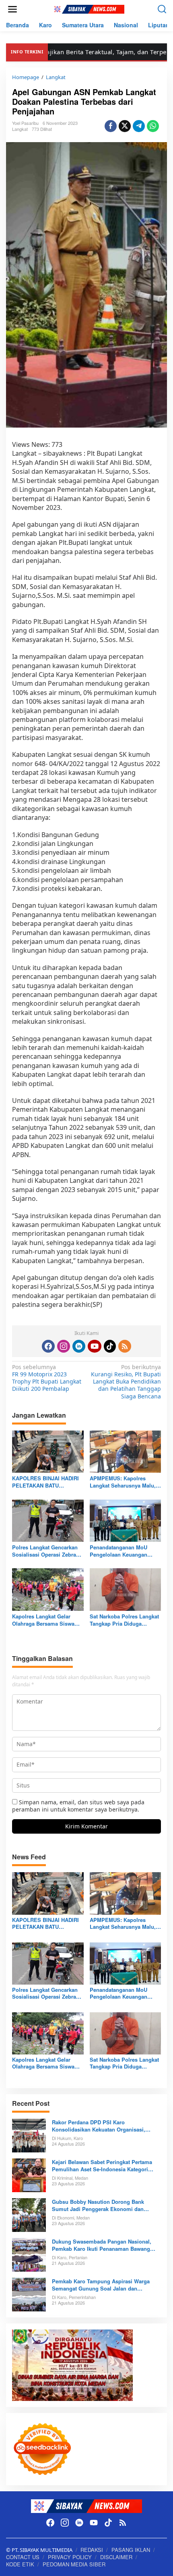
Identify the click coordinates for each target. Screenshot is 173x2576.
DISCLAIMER (116, 2557)
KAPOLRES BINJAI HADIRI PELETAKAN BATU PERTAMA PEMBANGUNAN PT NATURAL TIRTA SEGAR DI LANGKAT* (47, 1482)
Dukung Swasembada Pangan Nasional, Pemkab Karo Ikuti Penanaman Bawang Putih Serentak (102, 2245)
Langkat (20, 129)
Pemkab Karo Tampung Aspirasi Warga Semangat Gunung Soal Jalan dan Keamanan (101, 2285)
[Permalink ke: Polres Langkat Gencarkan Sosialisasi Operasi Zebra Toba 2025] (48, 1520)
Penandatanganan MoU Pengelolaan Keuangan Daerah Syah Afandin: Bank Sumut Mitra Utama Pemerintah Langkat (124, 1551)
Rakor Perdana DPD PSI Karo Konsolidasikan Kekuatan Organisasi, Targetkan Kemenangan (99, 2126)
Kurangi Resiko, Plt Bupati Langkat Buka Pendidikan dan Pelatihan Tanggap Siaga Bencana (126, 1382)
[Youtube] (95, 1346)
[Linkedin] (79, 1346)
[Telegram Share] (139, 126)
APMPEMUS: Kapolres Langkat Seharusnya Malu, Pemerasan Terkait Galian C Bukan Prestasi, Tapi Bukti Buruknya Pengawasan (124, 1482)
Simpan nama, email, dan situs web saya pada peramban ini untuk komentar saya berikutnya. (78, 1806)
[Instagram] (64, 1346)
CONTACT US (23, 2557)
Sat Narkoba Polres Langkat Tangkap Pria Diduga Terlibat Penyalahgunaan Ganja (124, 1620)
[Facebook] (48, 1346)
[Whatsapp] (153, 126)
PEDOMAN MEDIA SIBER (74, 2564)
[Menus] (12, 9)
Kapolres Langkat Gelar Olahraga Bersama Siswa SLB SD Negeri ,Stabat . (43, 1620)
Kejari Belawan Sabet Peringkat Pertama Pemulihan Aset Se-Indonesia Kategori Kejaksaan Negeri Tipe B (102, 2166)
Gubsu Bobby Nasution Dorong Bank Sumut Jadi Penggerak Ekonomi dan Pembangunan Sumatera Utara (98, 2205)
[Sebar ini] (111, 126)
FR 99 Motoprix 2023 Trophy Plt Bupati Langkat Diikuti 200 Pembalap (47, 1378)
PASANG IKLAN (131, 2550)
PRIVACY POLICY (70, 2557)
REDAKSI (92, 2550)
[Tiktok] (110, 1346)
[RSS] (125, 1346)
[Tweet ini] (125, 126)
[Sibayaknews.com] (88, 9)
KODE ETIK (20, 2564)
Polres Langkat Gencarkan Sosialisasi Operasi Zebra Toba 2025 (45, 1551)
